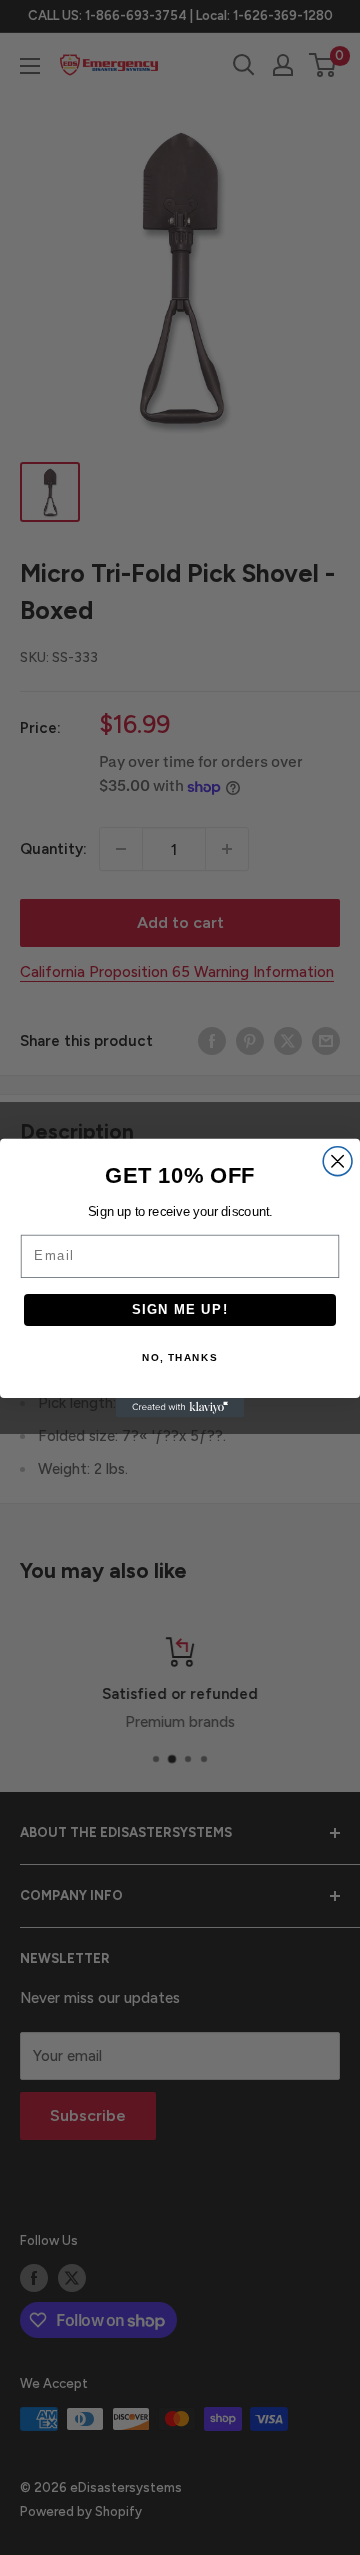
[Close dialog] (337, 1160)
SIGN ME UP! (180, 1309)
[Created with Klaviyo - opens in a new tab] (180, 1407)
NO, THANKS (180, 1357)
